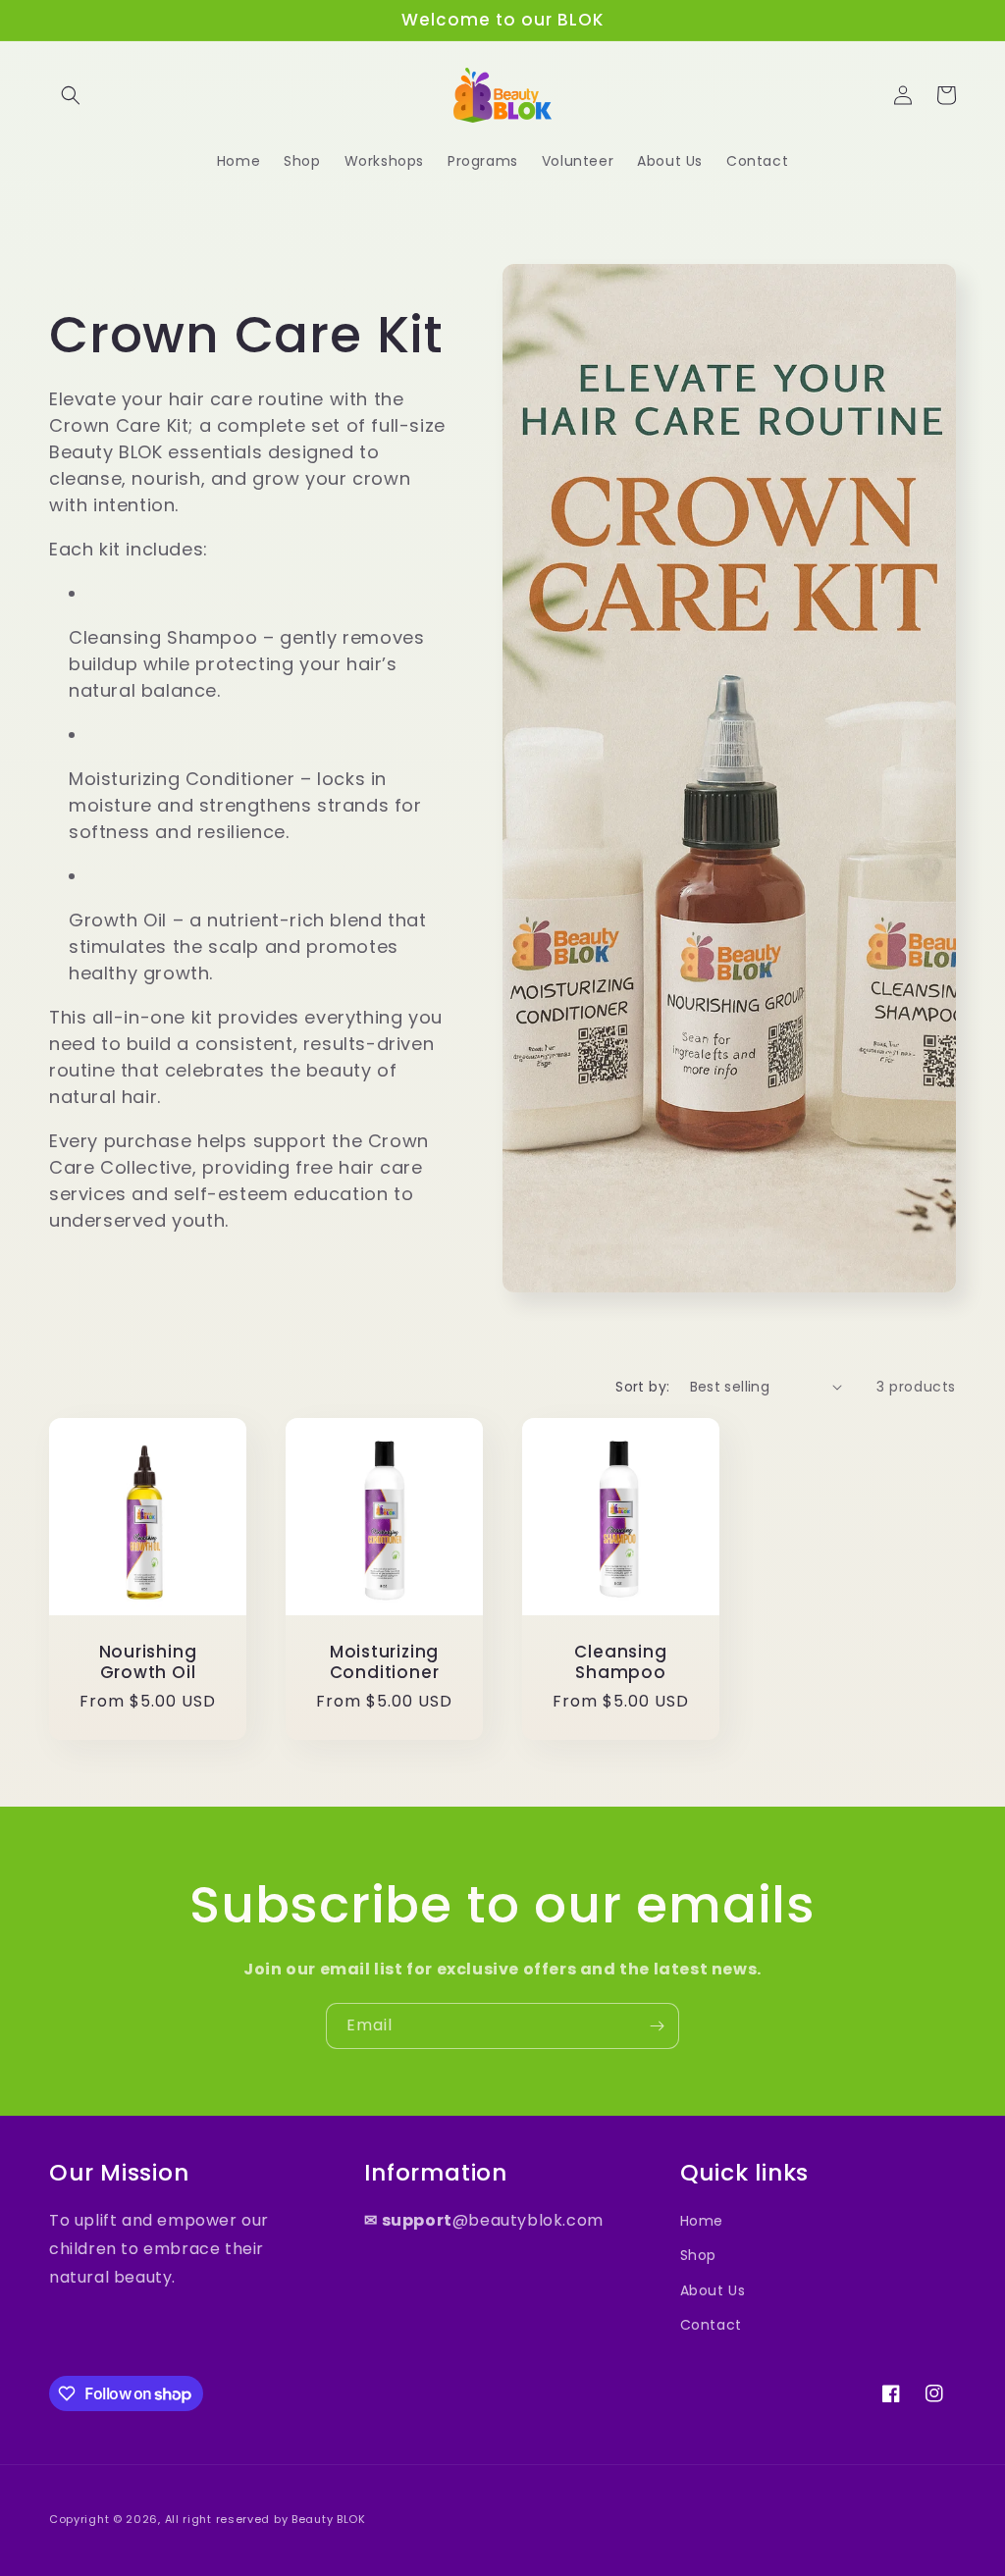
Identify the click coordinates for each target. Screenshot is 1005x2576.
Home (702, 2221)
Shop (698, 2255)
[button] (71, 95)
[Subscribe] (657, 2026)
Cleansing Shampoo (620, 1662)
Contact (711, 2325)
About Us (713, 2290)
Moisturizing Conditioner (385, 1662)
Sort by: (642, 1387)
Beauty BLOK (329, 2519)
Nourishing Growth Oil (148, 1662)
